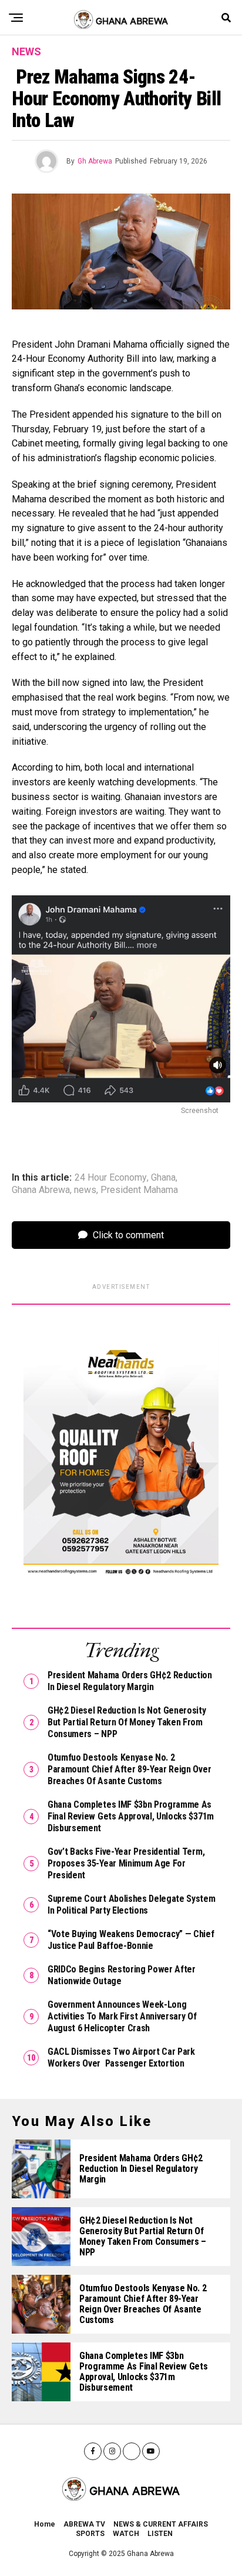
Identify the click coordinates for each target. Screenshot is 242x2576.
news (85, 1190)
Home (45, 2524)
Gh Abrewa (95, 161)
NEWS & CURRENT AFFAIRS (161, 2524)
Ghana (163, 1178)
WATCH (126, 2534)
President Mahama (139, 1190)
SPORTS (90, 2534)
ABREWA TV (84, 2524)
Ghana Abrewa (41, 1190)
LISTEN (160, 2534)
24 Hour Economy (111, 1178)
